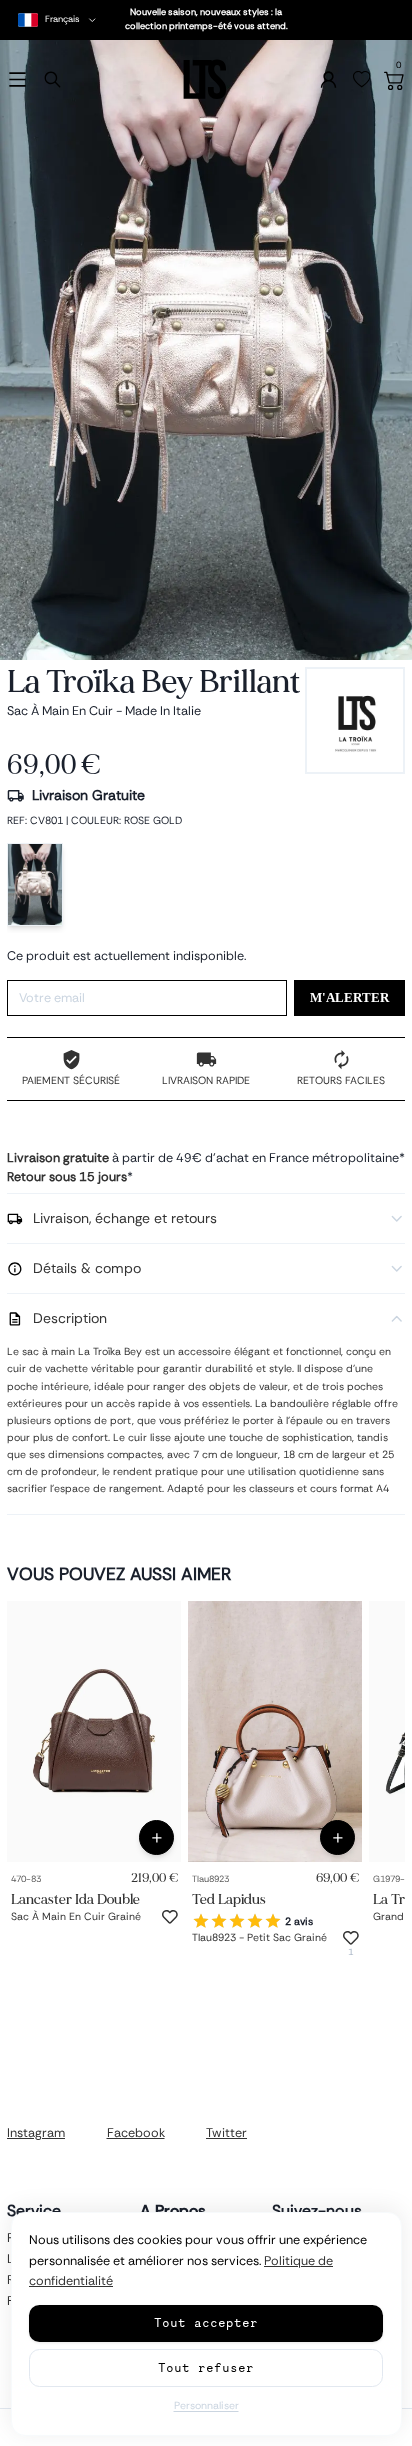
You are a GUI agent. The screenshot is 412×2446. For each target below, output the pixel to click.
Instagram (36, 2133)
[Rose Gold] (35, 884)
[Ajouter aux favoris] (170, 1917)
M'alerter (349, 998)
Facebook (136, 2133)
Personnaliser (206, 2405)
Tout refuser (206, 2367)
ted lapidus (229, 1898)
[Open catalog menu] (17, 79)
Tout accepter (206, 2322)
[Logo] (206, 79)
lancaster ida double (75, 1898)
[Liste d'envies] (362, 80)
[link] (94, 1731)
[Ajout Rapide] (156, 1837)
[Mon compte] (328, 79)
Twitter (226, 2133)
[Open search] (52, 79)
